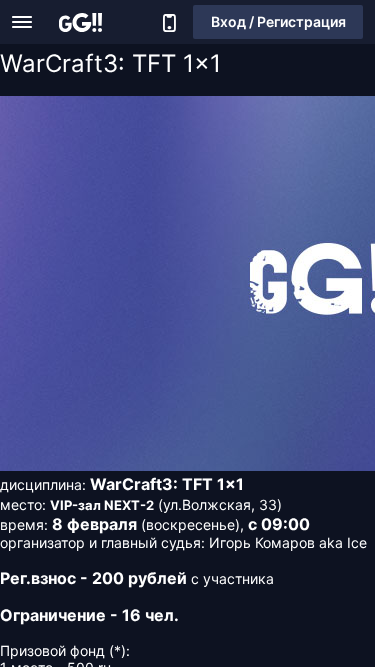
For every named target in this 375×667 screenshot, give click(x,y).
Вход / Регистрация (278, 21)
